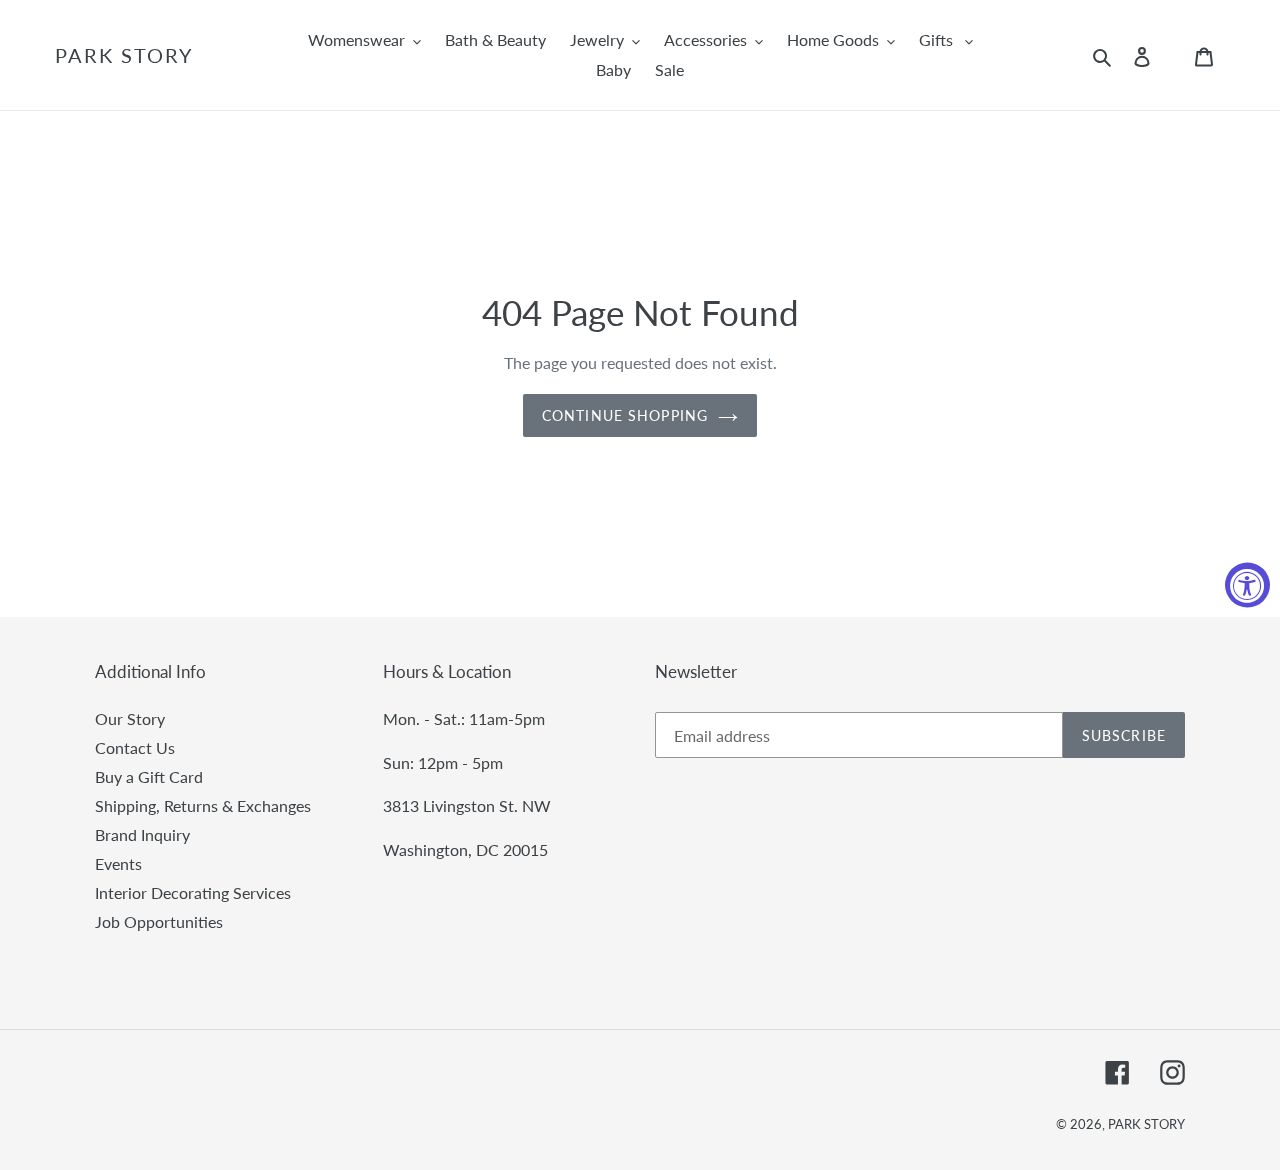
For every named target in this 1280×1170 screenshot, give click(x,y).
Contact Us (135, 747)
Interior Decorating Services (193, 892)
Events (118, 863)
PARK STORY (124, 55)
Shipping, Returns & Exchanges (203, 805)
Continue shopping (625, 415)
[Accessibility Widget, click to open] (1247, 585)
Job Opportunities (159, 921)
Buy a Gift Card (149, 776)
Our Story (130, 718)
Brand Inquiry (142, 834)
